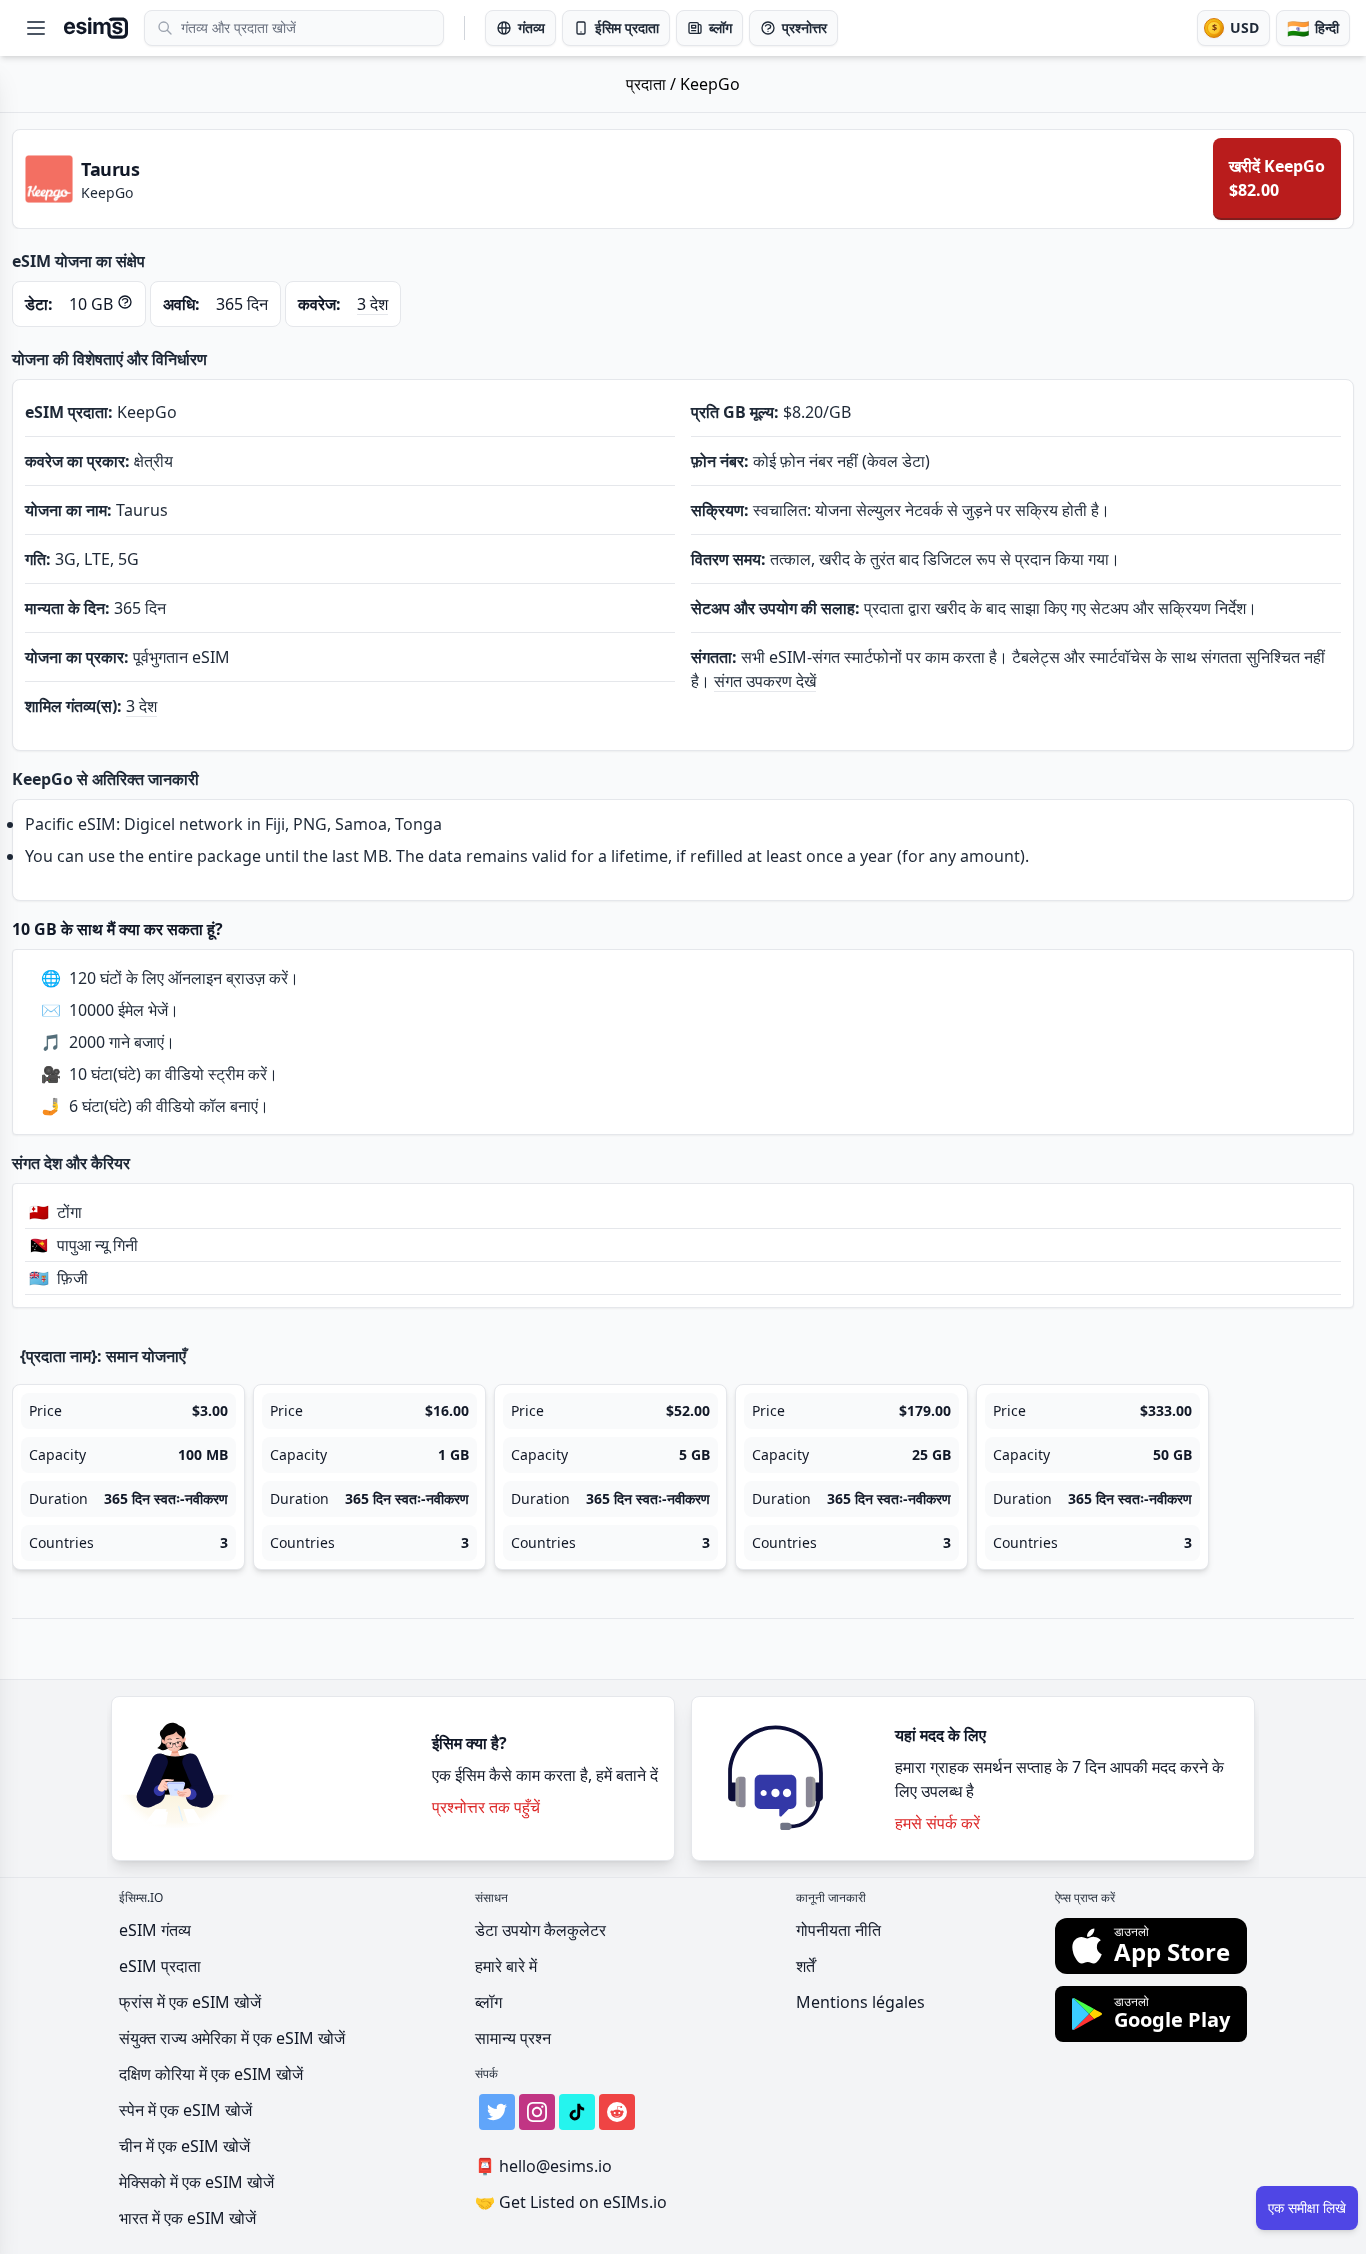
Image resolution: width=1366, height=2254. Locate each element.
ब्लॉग (488, 2002)
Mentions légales (860, 2002)
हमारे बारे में (506, 1966)
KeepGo (710, 84)
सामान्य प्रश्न (513, 2038)
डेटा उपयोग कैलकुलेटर (540, 1930)
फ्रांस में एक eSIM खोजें (190, 2002)
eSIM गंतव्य (155, 1930)
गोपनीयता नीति (838, 1930)
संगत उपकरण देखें (765, 681)
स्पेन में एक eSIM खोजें (185, 2110)
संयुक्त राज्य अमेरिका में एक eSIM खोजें (232, 2038)
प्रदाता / (653, 84)
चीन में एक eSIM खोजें (184, 2146)
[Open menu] (36, 28)
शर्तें (805, 1966)
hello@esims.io (543, 2166)
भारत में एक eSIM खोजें (187, 2218)
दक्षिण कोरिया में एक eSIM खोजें (211, 2074)
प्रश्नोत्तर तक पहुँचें (486, 1807)
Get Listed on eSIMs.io (571, 2202)
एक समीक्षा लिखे (1307, 2207)
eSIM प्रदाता (160, 1966)
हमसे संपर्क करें (937, 1823)
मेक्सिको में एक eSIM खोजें (196, 2182)
